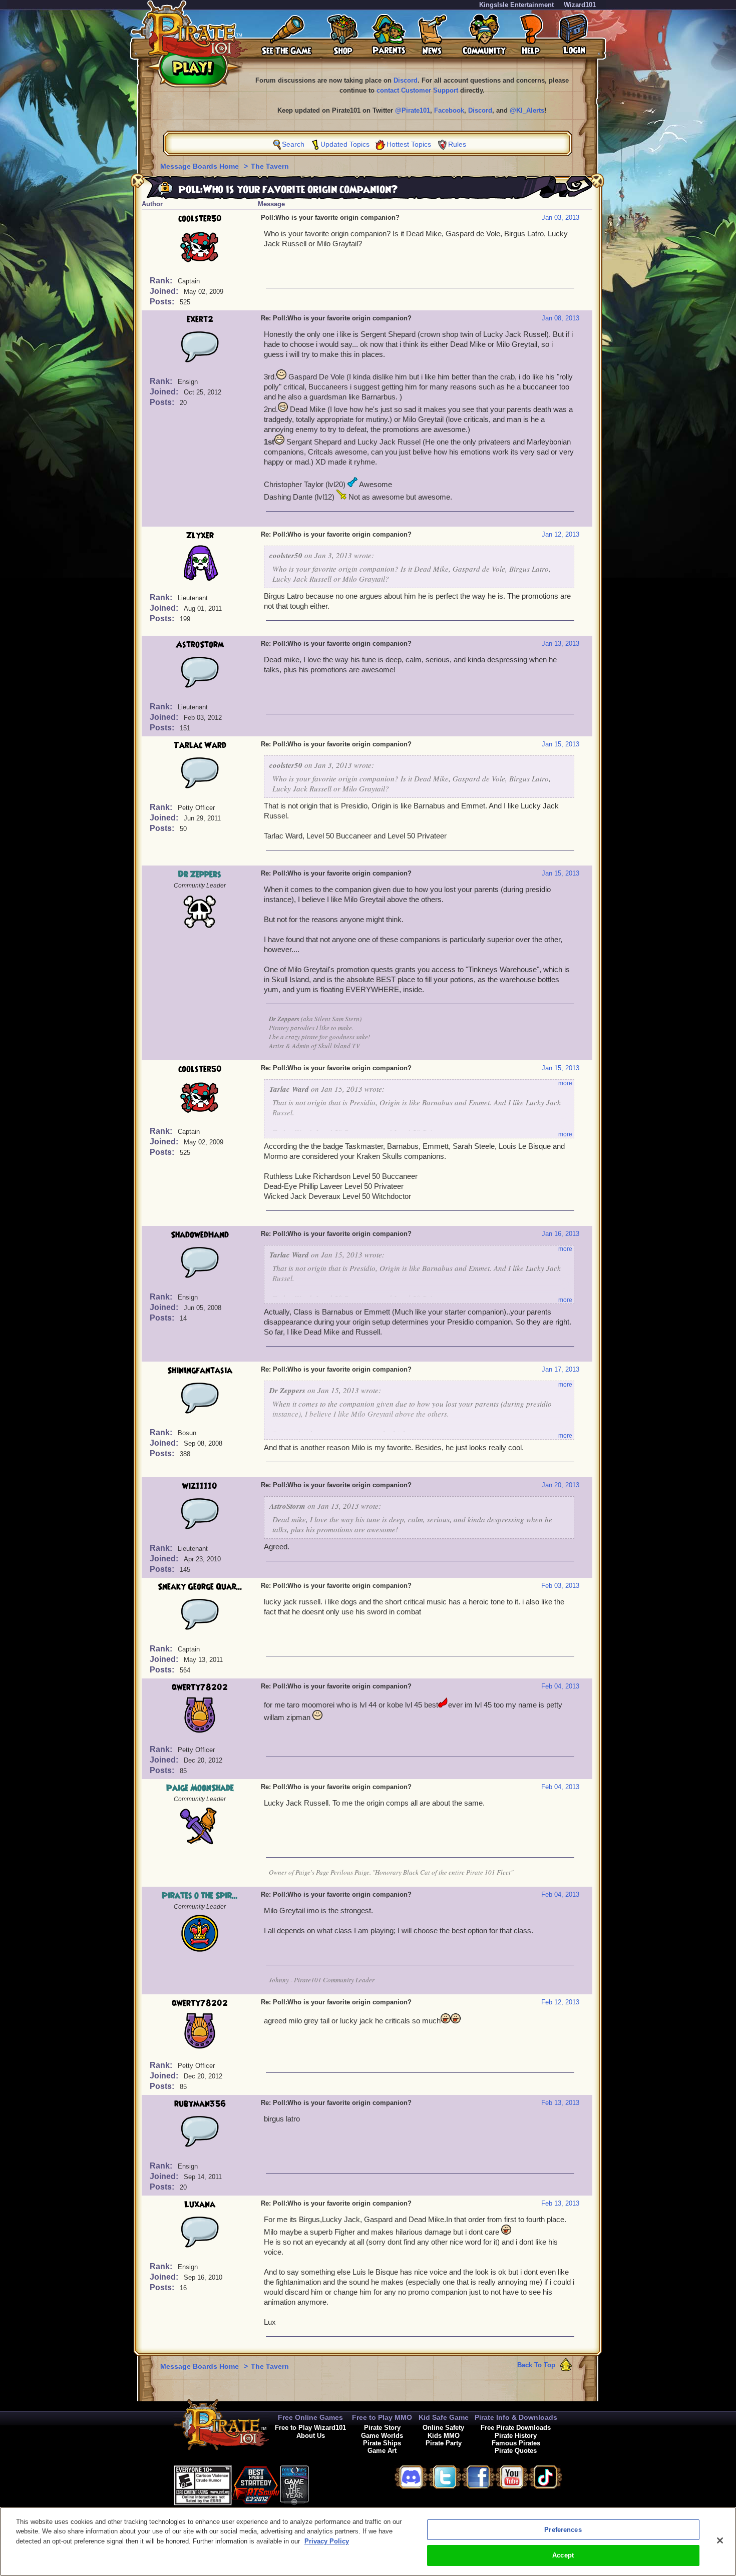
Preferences (563, 2530)
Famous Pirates (516, 2443)
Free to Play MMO (382, 2417)
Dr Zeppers (200, 875)
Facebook (449, 110)
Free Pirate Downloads (516, 2428)
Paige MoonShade (200, 1788)
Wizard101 (580, 5)
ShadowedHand (200, 1235)
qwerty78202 (200, 1687)
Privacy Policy (327, 2541)
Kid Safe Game (444, 2417)
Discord (406, 80)
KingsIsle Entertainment (516, 5)
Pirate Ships (382, 2443)
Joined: (165, 291)
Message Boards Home (201, 166)
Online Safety (443, 2428)
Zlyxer (200, 536)
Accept (563, 2555)
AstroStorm (200, 645)
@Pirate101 (413, 110)
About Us (311, 2436)
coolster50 (200, 219)
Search (293, 144)
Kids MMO (444, 2436)
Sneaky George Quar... (200, 1587)
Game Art (382, 2451)
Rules (457, 144)
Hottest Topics (409, 144)
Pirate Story (382, 2428)
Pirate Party (444, 2443)
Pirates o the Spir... (200, 1896)
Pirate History (516, 2436)
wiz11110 (200, 1486)
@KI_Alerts (527, 110)
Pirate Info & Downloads (516, 2417)
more (565, 1083)
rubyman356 (200, 2104)
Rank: (162, 281)
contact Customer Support (417, 90)
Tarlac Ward (200, 745)
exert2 (200, 319)
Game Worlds (382, 2436)
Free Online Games (310, 2417)
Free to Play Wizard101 (310, 2428)
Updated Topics (345, 144)
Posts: (163, 302)
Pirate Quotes (516, 2451)
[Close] (720, 2540)
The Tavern (270, 166)
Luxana (200, 2205)
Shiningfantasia (200, 1371)
